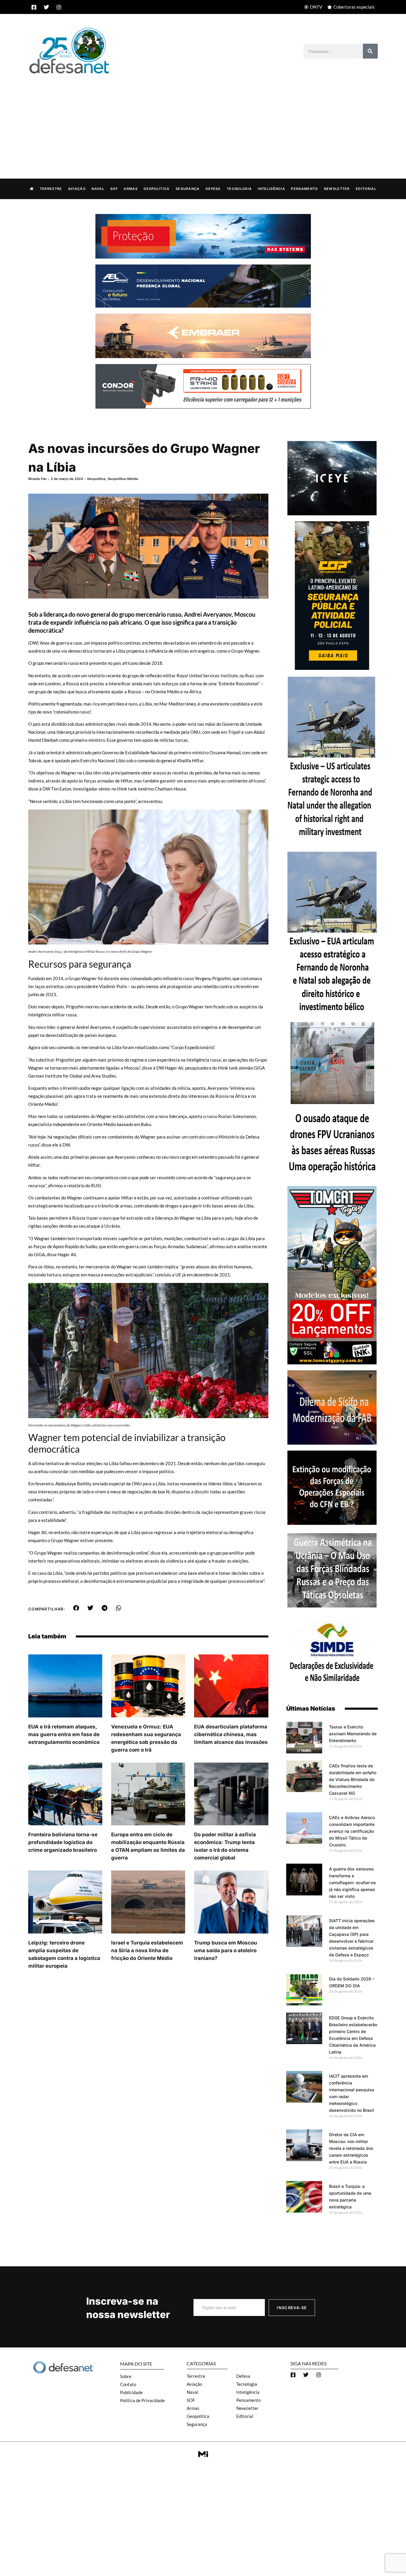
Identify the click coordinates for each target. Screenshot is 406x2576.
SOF (114, 189)
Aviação (77, 189)
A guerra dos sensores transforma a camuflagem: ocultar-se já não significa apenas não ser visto (352, 1883)
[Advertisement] (203, 120)
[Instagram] (59, 7)
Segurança (188, 189)
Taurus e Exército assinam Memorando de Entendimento (353, 1734)
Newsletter (337, 189)
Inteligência (271, 189)
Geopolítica (156, 189)
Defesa (213, 189)
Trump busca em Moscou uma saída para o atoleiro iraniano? (226, 1950)
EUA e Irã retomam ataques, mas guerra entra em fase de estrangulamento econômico (64, 1734)
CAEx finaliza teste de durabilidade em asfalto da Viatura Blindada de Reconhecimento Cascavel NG (353, 1779)
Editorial (366, 189)
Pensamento (304, 189)
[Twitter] (46, 7)
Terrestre (51, 189)
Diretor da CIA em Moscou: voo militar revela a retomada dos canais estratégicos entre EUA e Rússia (351, 2148)
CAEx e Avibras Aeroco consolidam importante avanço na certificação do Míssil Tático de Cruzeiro (352, 1831)
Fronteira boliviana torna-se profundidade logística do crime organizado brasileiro (63, 1842)
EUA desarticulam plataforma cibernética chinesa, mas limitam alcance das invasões (231, 1734)
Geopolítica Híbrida (123, 479)
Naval (98, 189)
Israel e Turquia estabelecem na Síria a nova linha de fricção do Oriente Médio (147, 1950)
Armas (131, 189)
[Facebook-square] (34, 7)
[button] (76, 1608)
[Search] (370, 51)
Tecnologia (239, 189)
